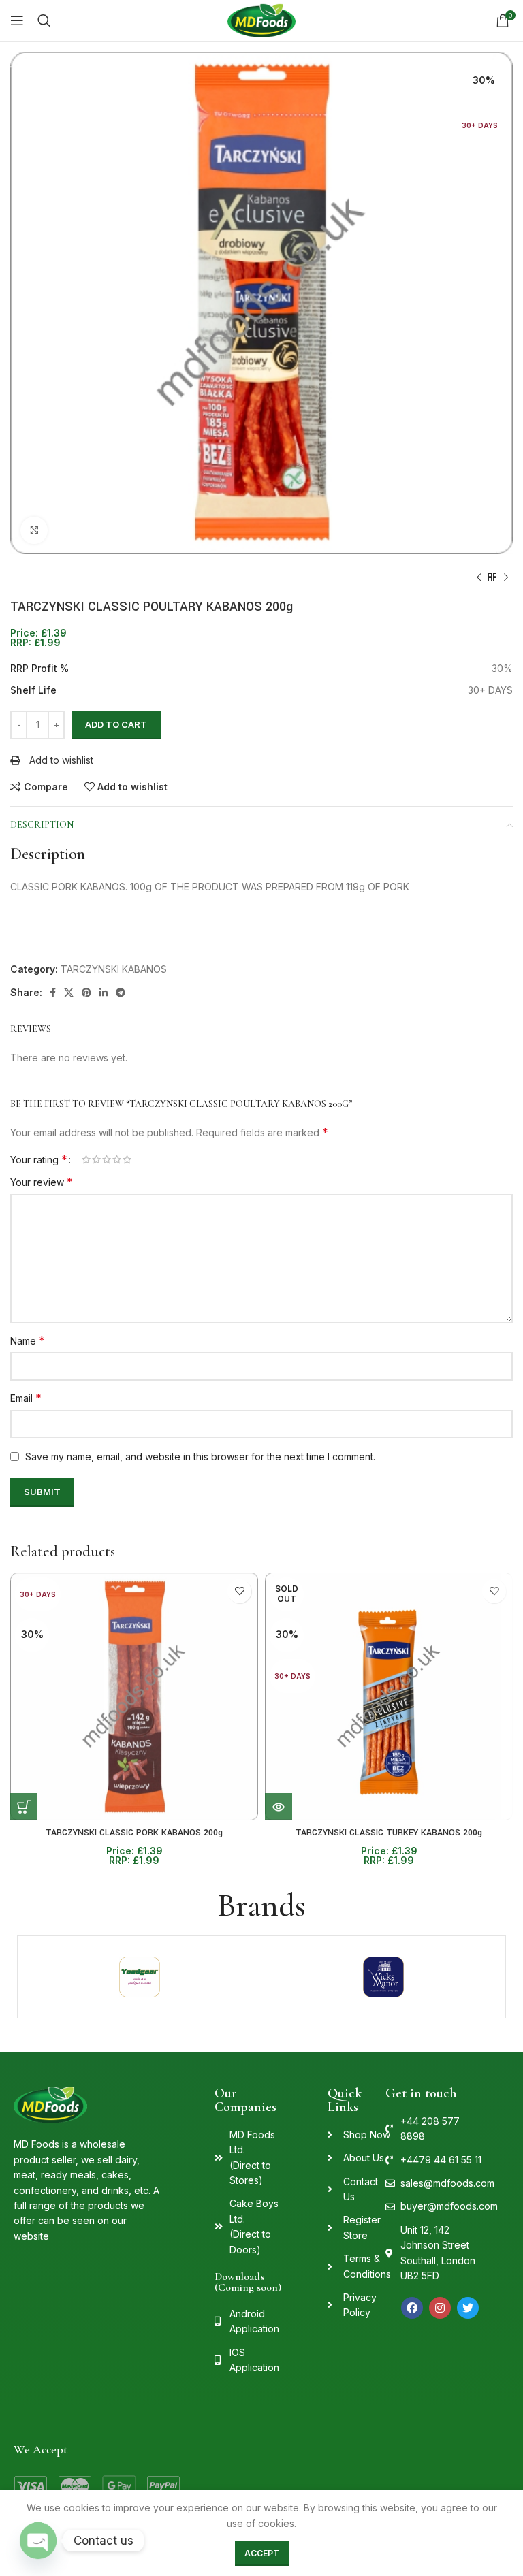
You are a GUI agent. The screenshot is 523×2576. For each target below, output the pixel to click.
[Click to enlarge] (34, 530)
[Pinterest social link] (86, 993)
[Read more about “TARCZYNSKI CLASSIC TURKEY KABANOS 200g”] (279, 1807)
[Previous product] (479, 578)
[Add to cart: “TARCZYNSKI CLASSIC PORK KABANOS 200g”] (24, 1807)
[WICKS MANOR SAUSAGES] (383, 1977)
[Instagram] (440, 2308)
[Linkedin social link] (104, 993)
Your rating (39, 1159)
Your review (42, 1182)
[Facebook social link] (53, 993)
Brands (261, 1905)
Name (28, 1340)
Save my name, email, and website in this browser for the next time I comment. (200, 1456)
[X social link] (69, 993)
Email (26, 1398)
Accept (262, 2553)
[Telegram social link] (121, 993)
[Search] (44, 20)
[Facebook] (412, 2308)
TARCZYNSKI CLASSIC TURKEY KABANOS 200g (389, 1833)
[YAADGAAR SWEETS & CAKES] (139, 1977)
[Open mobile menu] (17, 20)
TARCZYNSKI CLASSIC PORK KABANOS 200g (134, 1833)
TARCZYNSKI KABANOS (114, 969)
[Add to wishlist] (239, 1591)
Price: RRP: (38, 638)
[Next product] (506, 578)
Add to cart (116, 724)
